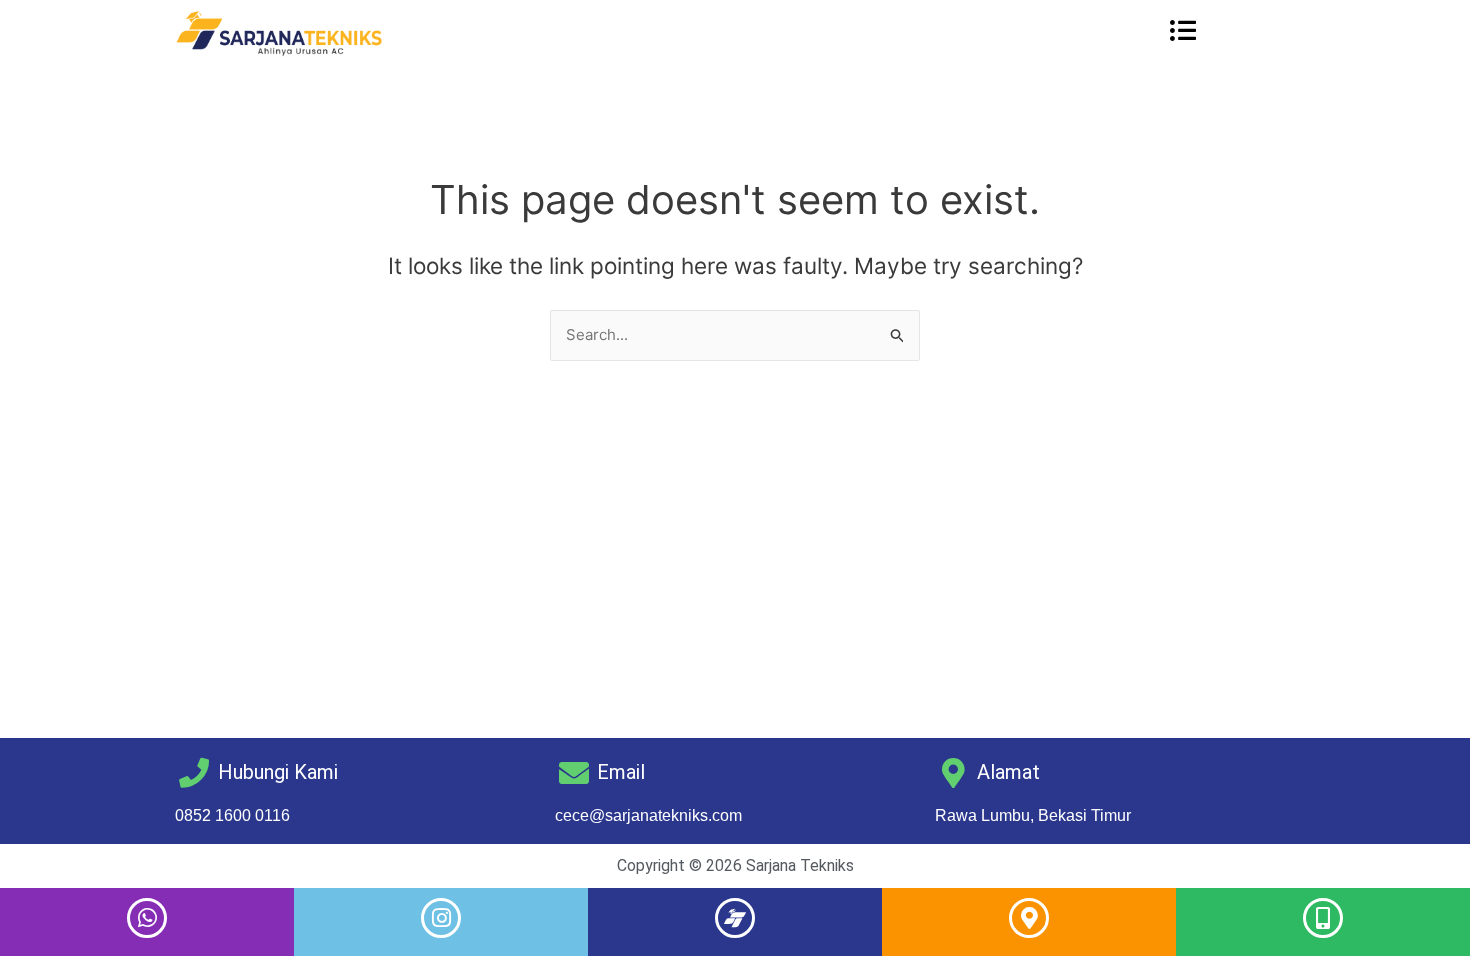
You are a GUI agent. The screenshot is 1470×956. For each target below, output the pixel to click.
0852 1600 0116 (232, 815)
